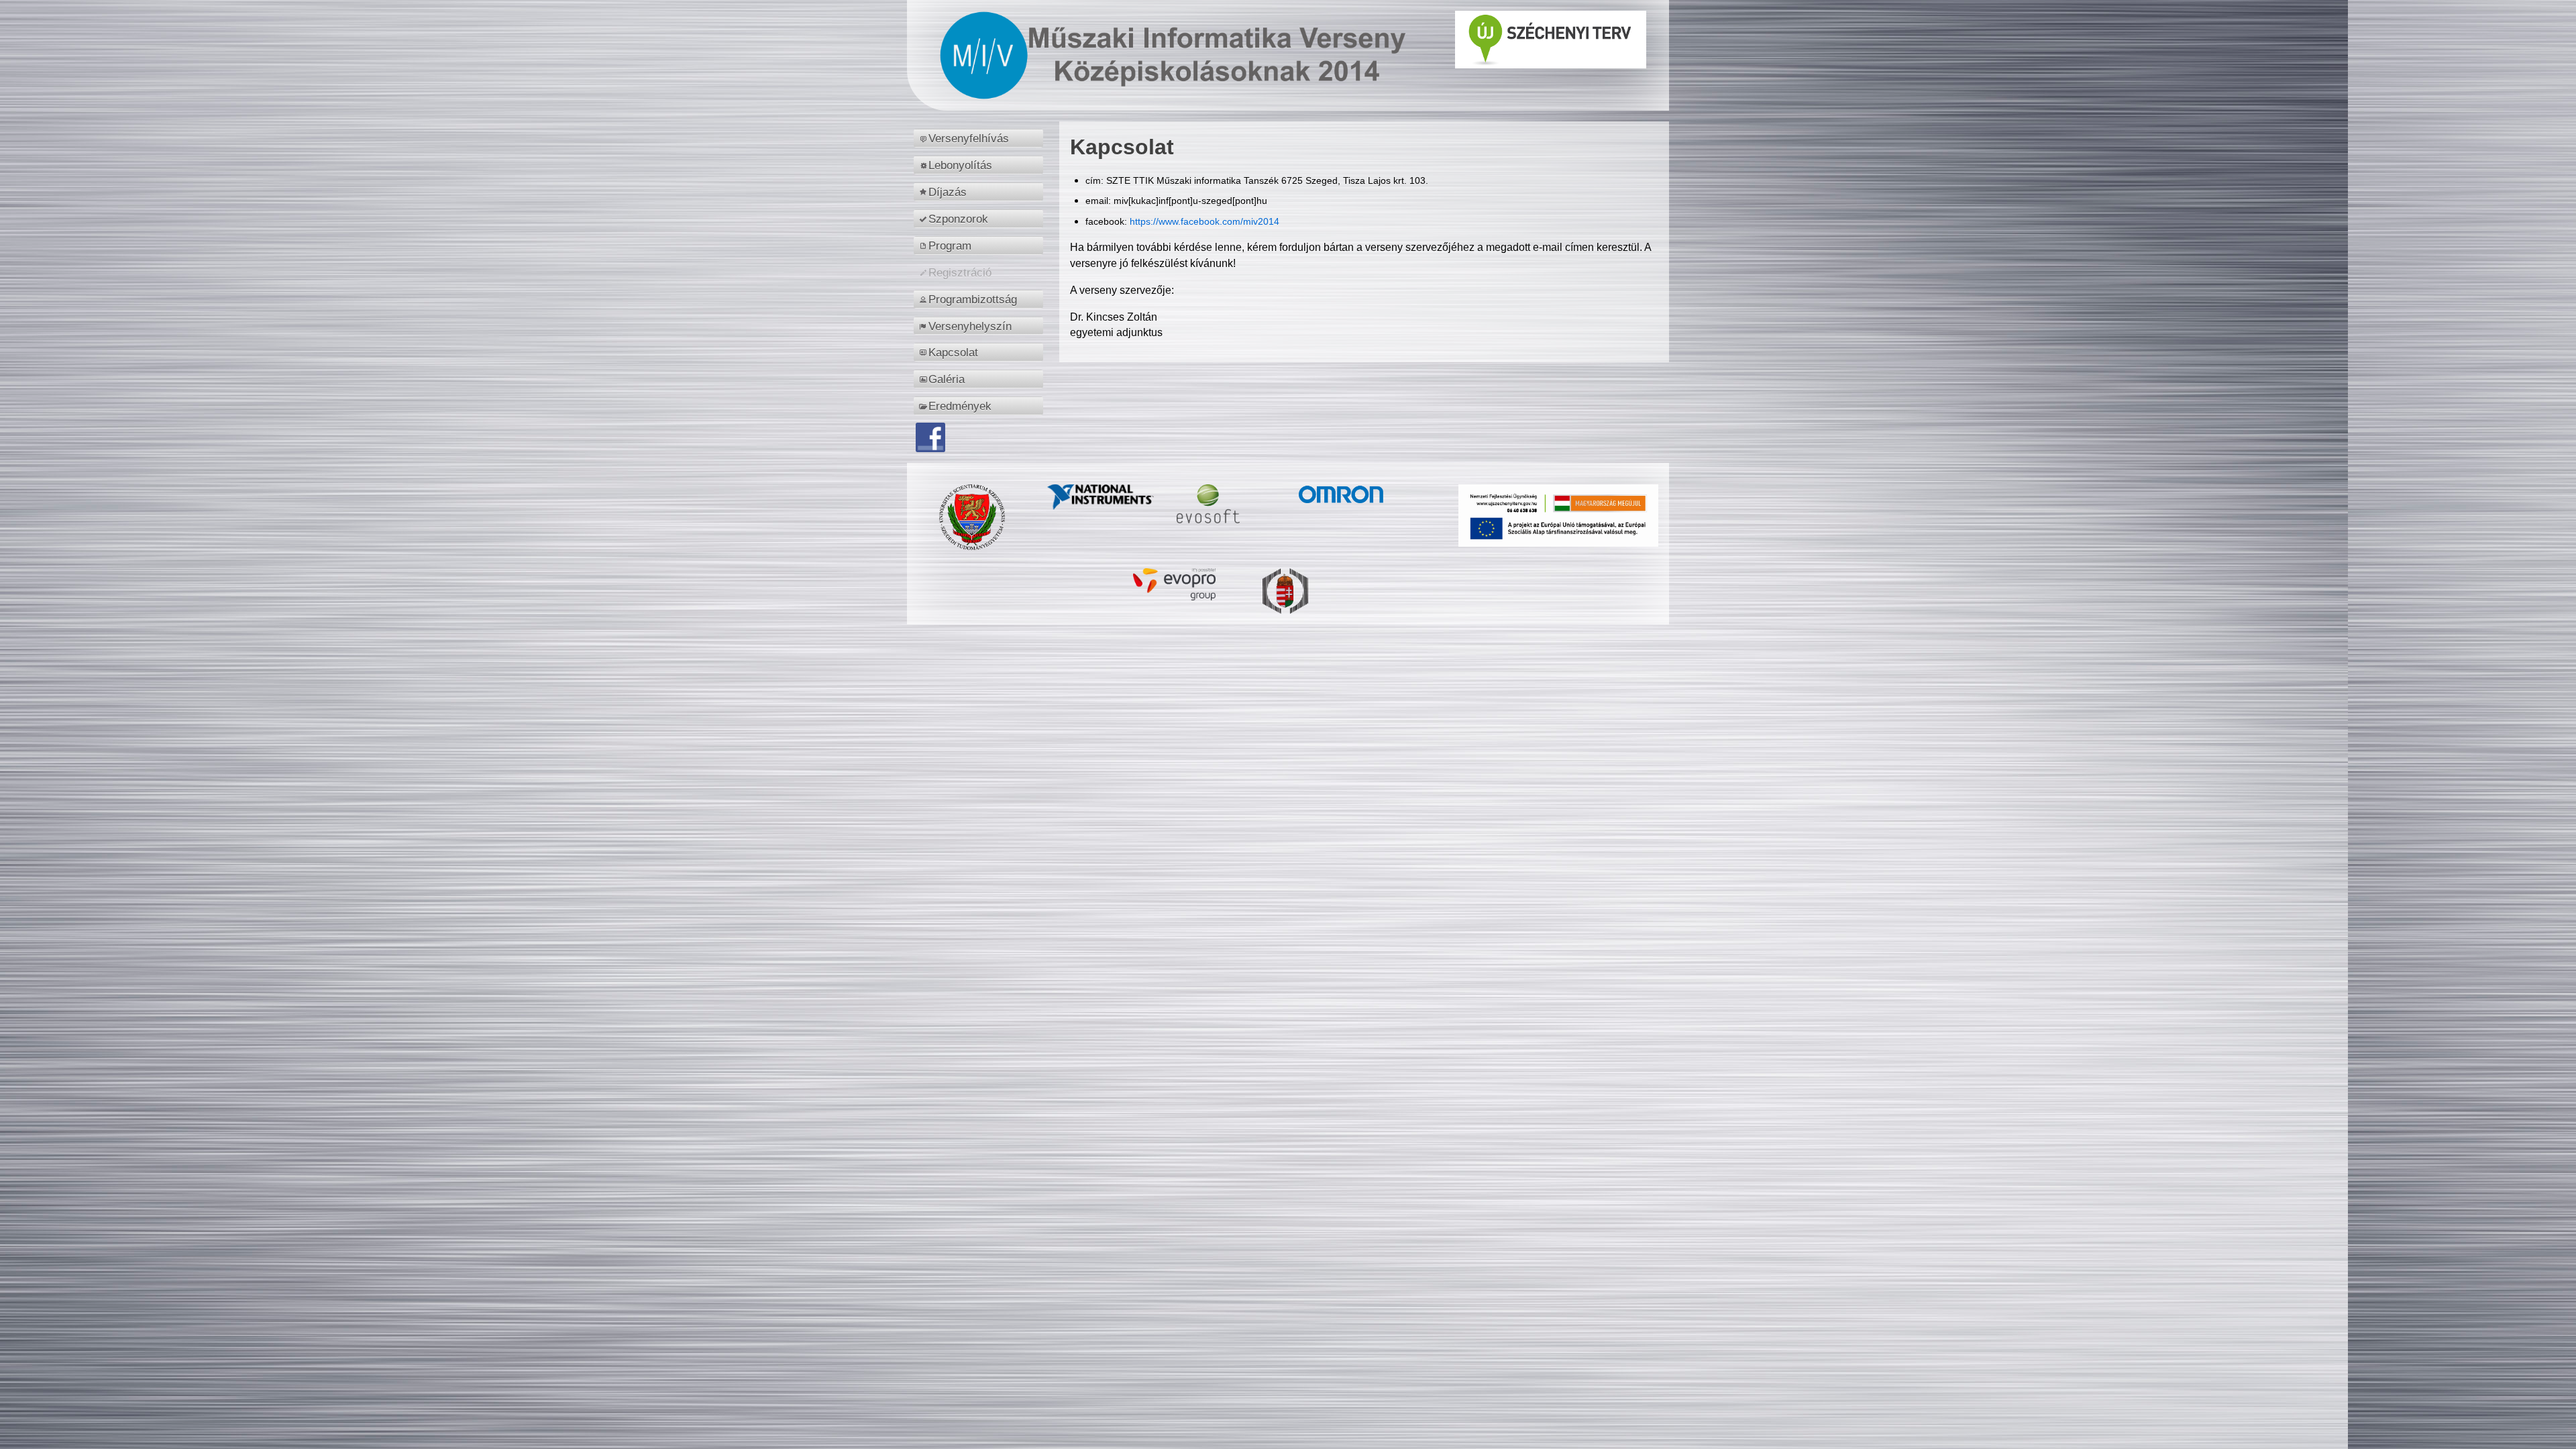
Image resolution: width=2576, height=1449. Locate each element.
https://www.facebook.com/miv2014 (1204, 221)
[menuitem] (980, 138)
